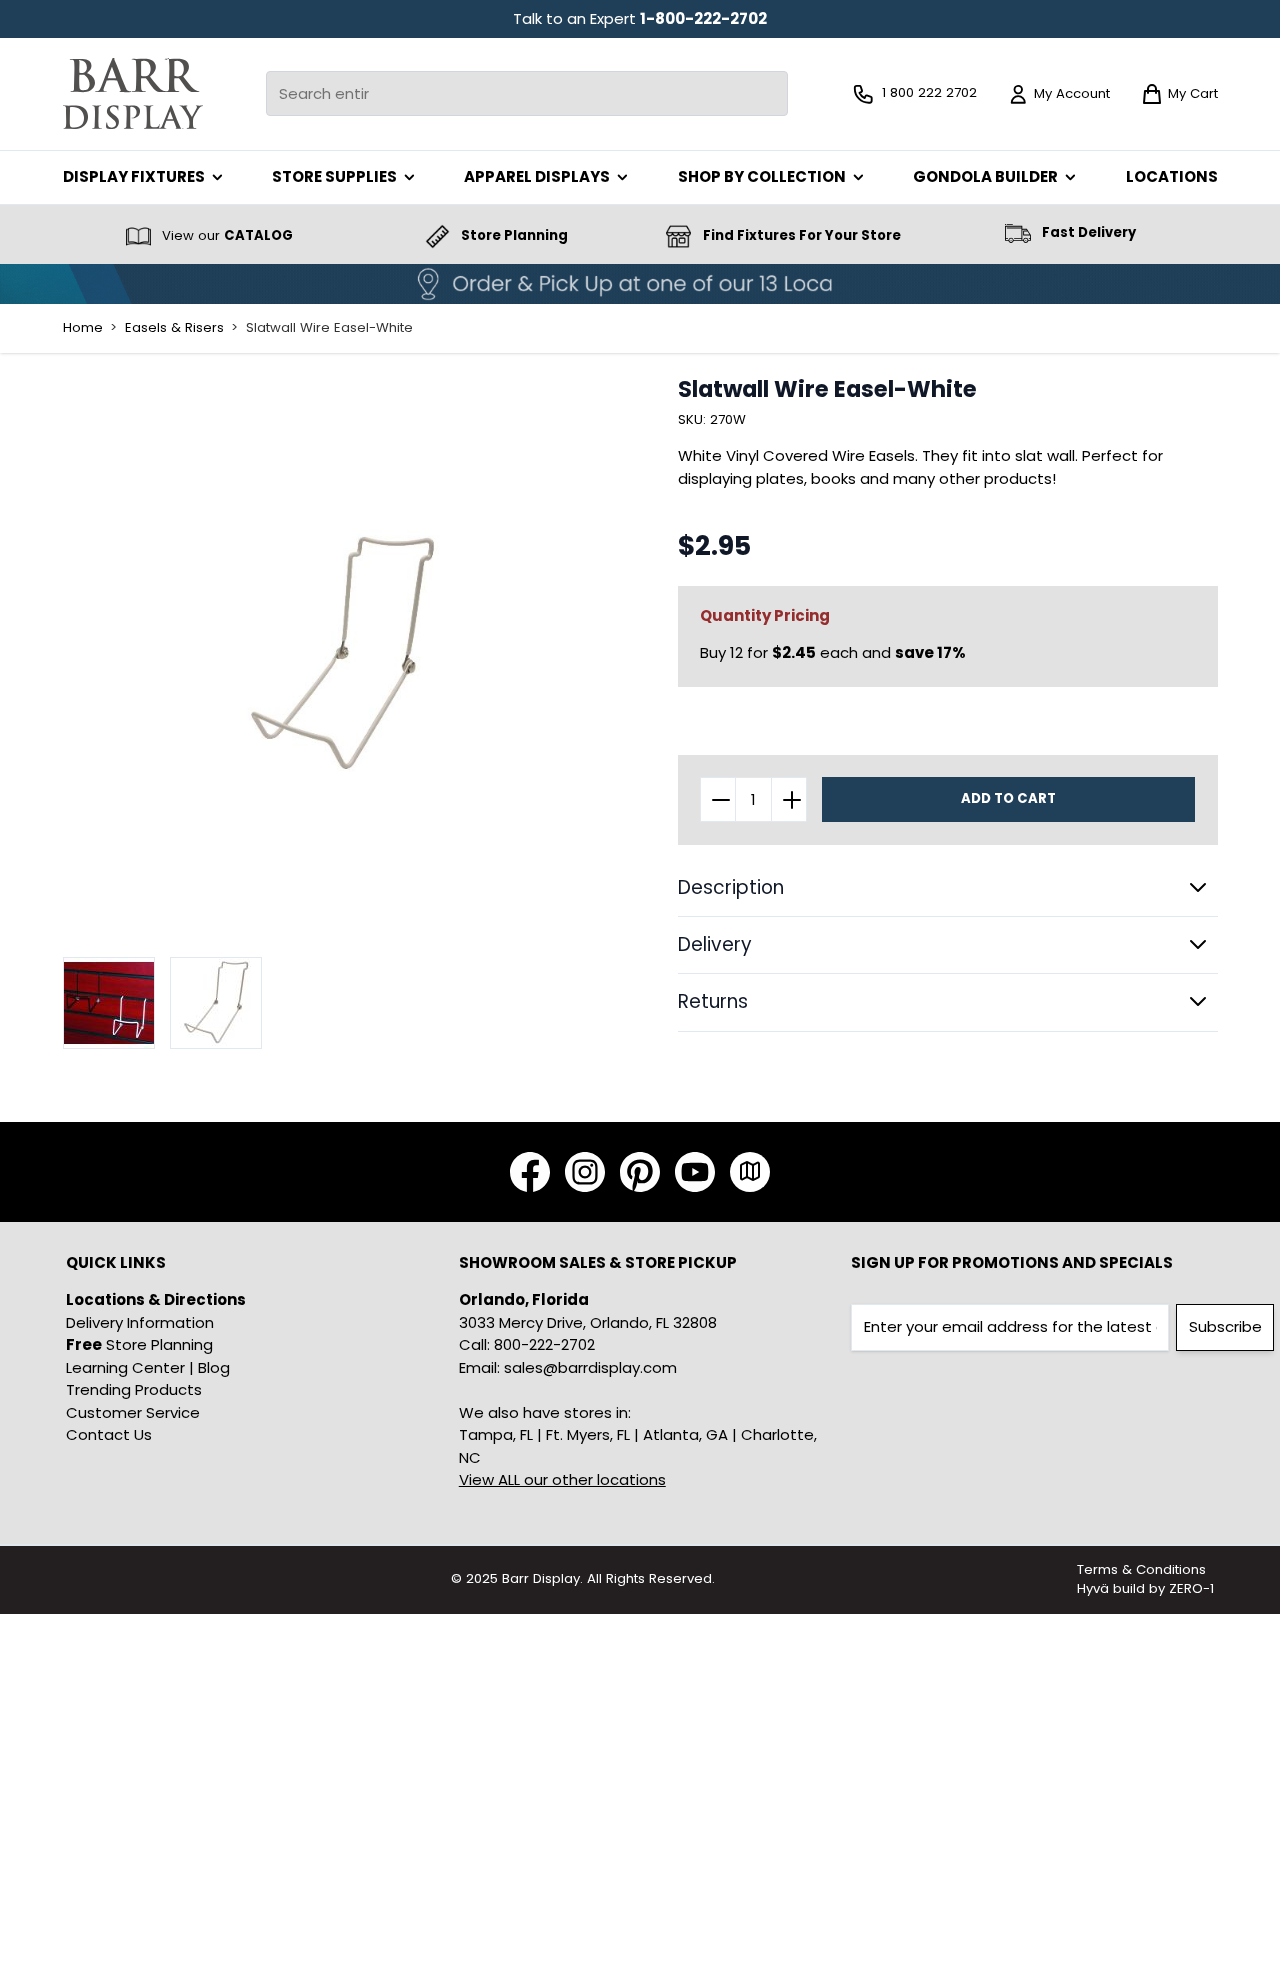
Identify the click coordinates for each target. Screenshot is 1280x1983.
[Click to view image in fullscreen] (342, 655)
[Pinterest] (640, 1172)
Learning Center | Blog (148, 1367)
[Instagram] (585, 1172)
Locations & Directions (156, 1299)
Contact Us (109, 1434)
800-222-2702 (544, 1344)
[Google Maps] (750, 1172)
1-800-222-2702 (703, 18)
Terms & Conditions (1141, 1569)
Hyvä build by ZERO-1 (1145, 1588)
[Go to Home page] (133, 93)
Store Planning (139, 1344)
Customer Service (133, 1412)
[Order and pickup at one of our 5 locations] (640, 284)
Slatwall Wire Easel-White (329, 328)
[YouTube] (695, 1172)
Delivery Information (140, 1322)
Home (83, 328)
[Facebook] (530, 1172)
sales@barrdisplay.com (590, 1367)
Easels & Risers (174, 328)
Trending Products (134, 1389)
